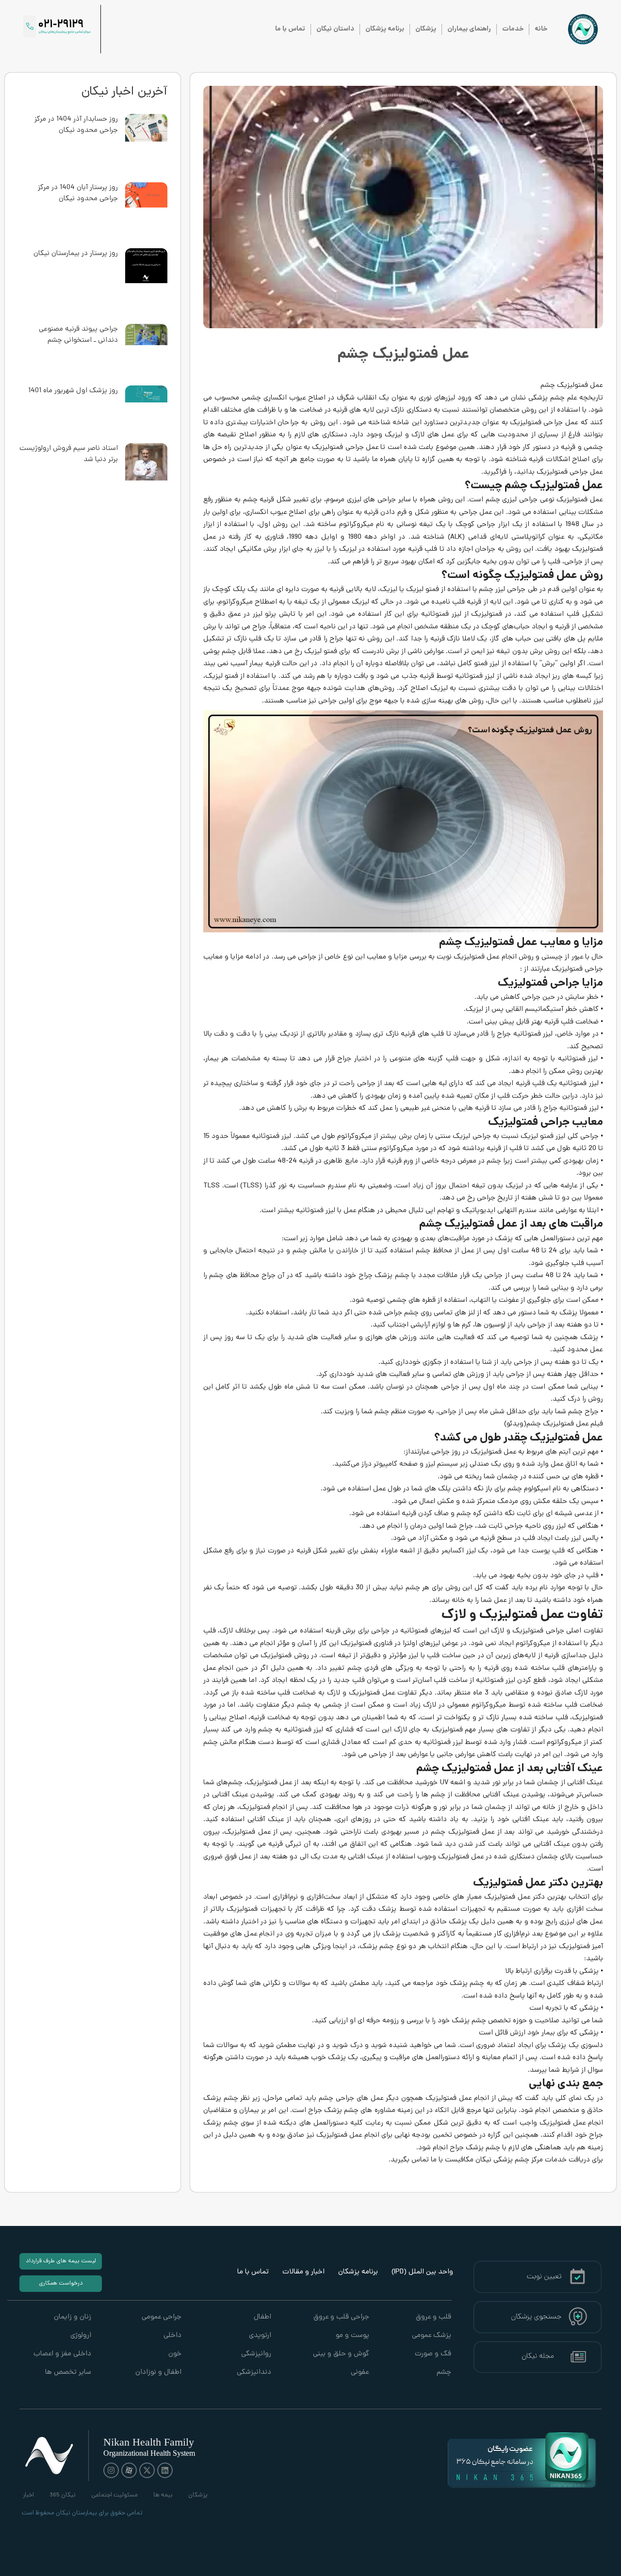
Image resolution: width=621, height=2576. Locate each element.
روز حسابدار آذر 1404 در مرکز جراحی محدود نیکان (76, 125)
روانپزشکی (256, 2354)
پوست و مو (352, 2336)
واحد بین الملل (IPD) (422, 2272)
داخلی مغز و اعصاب (62, 2354)
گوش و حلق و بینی (341, 2354)
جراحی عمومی (161, 2317)
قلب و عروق (433, 2317)
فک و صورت (433, 2354)
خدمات (513, 29)
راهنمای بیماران (469, 29)
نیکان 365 (63, 2495)
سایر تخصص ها (68, 2373)
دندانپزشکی (254, 2373)
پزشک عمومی (432, 2336)
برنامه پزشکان (385, 29)
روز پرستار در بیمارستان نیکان (76, 254)
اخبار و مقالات (303, 2272)
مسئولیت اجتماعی (114, 2495)
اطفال (262, 2317)
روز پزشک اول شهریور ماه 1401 (73, 391)
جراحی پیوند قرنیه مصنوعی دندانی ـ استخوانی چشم (78, 335)
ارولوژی (81, 2336)
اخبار (28, 2495)
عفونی (360, 2373)
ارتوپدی (260, 2336)
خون (175, 2354)
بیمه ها (163, 2495)
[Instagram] (111, 2470)
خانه (541, 29)
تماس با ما (290, 29)
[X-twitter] (147, 2470)
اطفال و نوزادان (158, 2373)
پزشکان (426, 29)
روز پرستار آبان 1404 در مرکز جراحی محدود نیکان (78, 193)
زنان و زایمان (73, 2317)
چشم (444, 2373)
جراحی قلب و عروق (341, 2317)
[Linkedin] (165, 2470)
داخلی (172, 2336)
